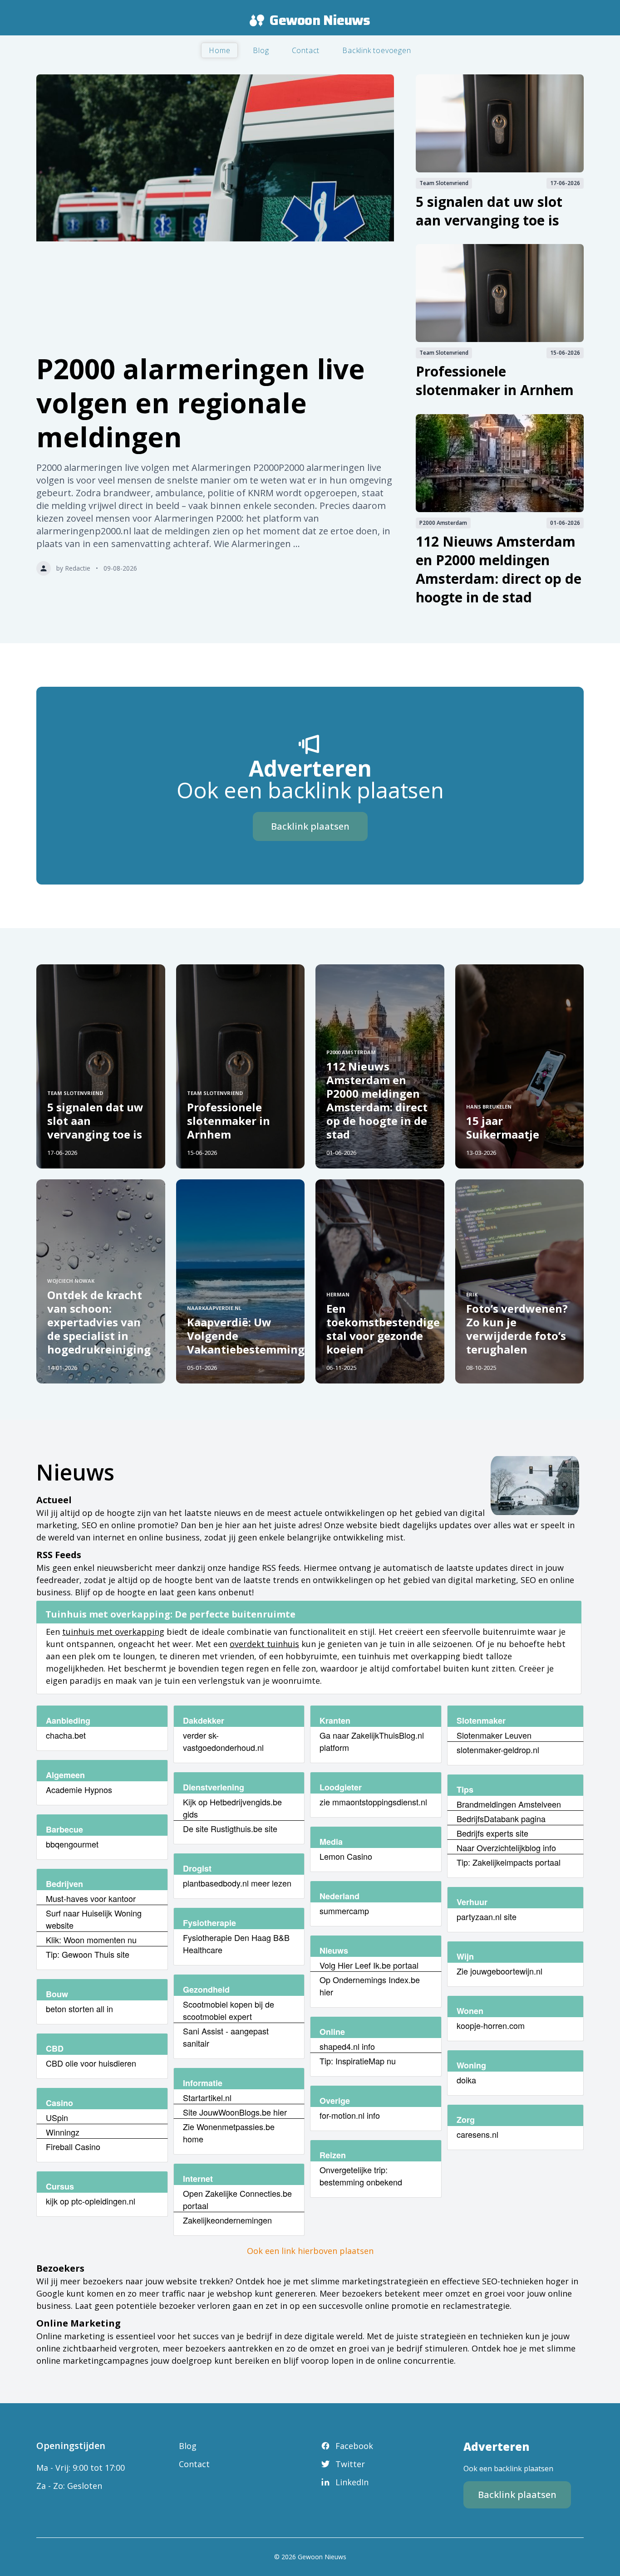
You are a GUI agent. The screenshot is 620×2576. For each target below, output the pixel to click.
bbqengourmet (72, 1844)
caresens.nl (477, 2134)
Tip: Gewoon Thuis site (88, 1954)
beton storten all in (79, 2009)
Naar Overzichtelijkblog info (506, 1848)
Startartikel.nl (207, 2097)
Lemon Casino (346, 1856)
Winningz (63, 2132)
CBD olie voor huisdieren (91, 2063)
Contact (306, 50)
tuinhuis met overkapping (113, 1632)
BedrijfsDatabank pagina (501, 1818)
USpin (57, 2117)
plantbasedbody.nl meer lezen (237, 1883)
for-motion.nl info (350, 2115)
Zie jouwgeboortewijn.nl (499, 1971)
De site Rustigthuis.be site (230, 1828)
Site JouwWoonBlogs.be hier (235, 2112)
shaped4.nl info (347, 2046)
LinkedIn (352, 2482)
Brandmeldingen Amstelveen (509, 1804)
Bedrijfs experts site (492, 1833)
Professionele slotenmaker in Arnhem (495, 381)
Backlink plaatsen (310, 826)
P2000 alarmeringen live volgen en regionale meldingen (201, 403)
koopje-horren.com (491, 2025)
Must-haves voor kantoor (91, 1898)
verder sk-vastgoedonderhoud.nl (223, 1741)
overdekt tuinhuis (264, 1644)
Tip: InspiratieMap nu (358, 2061)
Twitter (350, 2464)
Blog (261, 50)
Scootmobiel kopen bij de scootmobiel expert (229, 2010)
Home (219, 50)
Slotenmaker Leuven (494, 1735)
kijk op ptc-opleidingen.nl (91, 2201)
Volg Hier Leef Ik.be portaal (369, 1965)
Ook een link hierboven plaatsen (310, 2251)
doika (466, 2080)
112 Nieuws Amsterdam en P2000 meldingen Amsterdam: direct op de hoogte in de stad (499, 569)
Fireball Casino (73, 2146)
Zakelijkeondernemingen (227, 2220)
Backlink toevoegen (376, 50)
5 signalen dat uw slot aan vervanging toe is (489, 211)
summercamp (344, 1911)
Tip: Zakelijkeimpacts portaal (509, 1862)
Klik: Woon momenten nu (91, 1940)
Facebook (354, 2446)
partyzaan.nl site (487, 1916)
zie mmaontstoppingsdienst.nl (373, 1802)
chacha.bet (66, 1735)
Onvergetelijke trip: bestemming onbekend (361, 2176)
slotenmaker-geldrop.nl (498, 1750)
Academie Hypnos (79, 1789)
